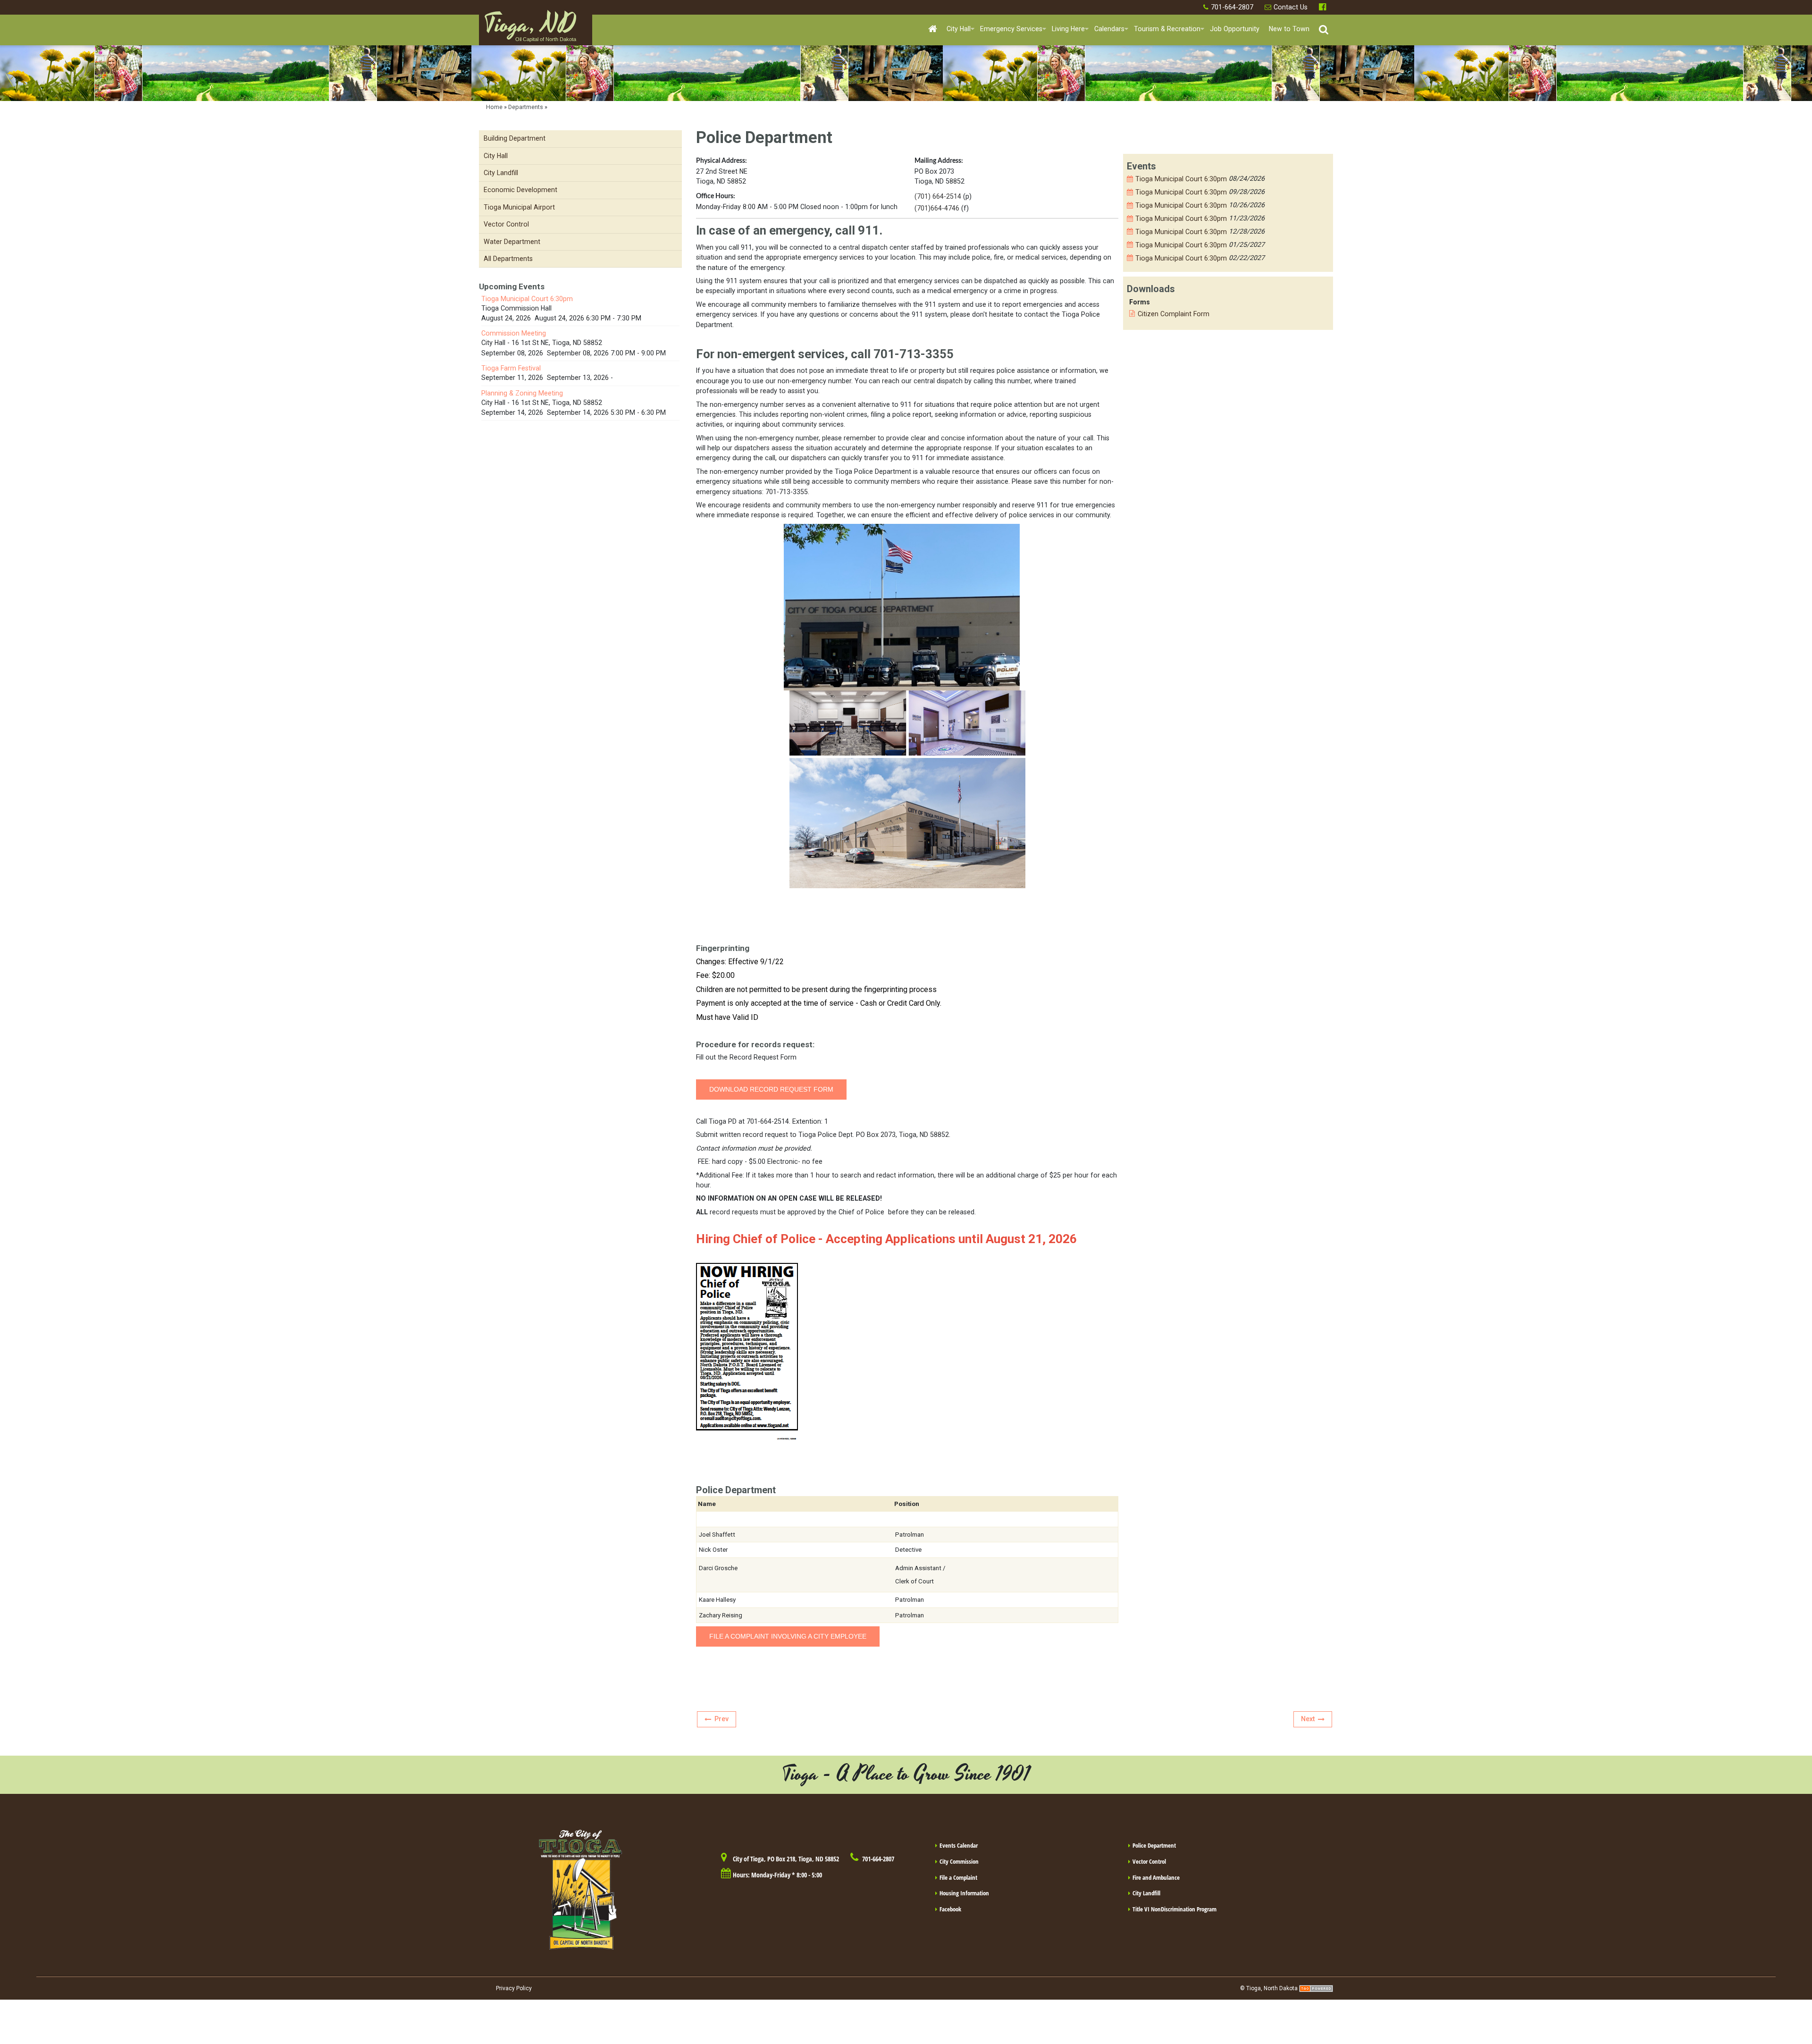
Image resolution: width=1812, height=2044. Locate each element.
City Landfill (1146, 1893)
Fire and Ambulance (1156, 1877)
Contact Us (1291, 7)
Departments (526, 107)
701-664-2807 (1232, 7)
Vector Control (1149, 1861)
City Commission (959, 1861)
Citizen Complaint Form (1174, 314)
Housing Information (964, 1893)
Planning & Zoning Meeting (522, 393)
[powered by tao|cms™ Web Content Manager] (1316, 1988)
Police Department (1154, 1845)
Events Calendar (959, 1845)
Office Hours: (716, 196)
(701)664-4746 (937, 208)
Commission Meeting (514, 333)
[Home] (933, 29)
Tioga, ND (530, 29)
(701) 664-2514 (938, 196)
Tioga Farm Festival (511, 368)
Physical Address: (721, 161)
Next (1308, 1719)
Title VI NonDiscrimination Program (1174, 1909)
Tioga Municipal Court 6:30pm (1181, 179)
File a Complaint (958, 1877)
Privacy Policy (514, 1988)
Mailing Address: (939, 161)
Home (494, 107)
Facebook (1324, 7)
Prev (721, 1719)
